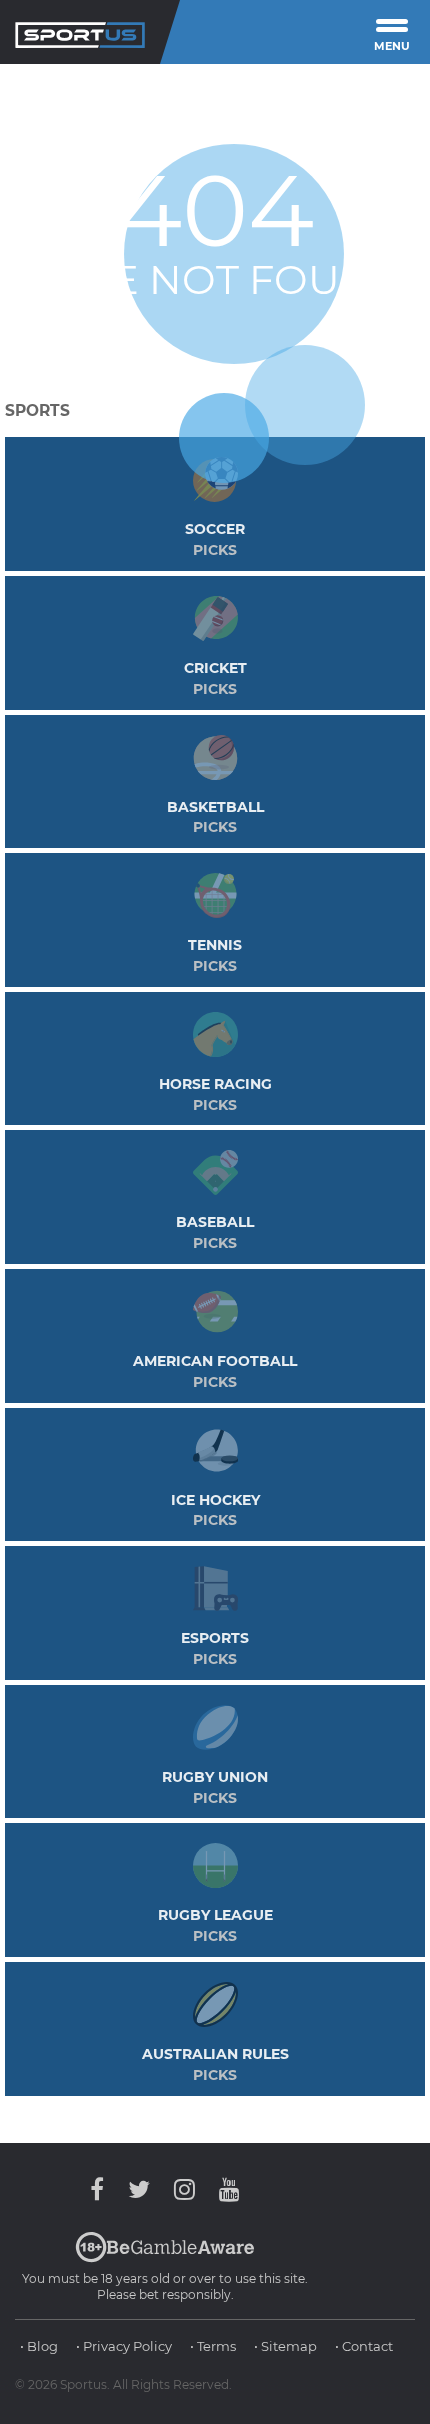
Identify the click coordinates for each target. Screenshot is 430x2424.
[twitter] (139, 2189)
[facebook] (102, 2189)
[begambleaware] (165, 2258)
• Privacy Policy (124, 2346)
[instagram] (184, 2189)
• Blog (39, 2346)
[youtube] (224, 2189)
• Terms (213, 2346)
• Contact (364, 2346)
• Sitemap (285, 2346)
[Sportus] (80, 32)
